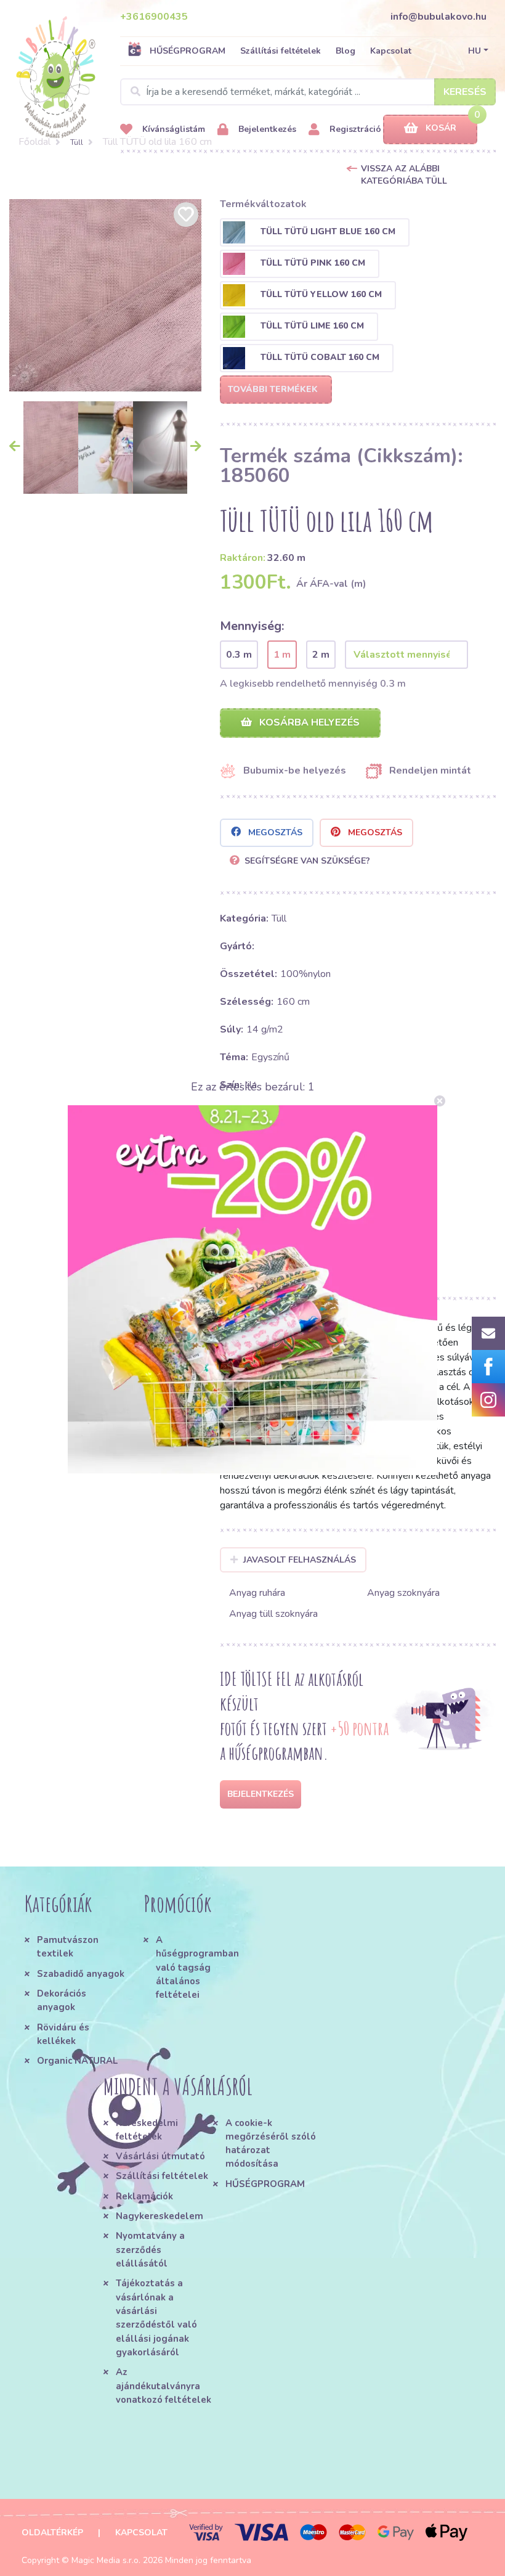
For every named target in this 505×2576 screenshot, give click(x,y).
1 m (282, 655)
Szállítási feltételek (281, 51)
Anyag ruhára (257, 1593)
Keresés (465, 92)
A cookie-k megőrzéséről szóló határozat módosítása (271, 2144)
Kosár (441, 128)
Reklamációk (144, 2196)
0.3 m (239, 655)
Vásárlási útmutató (160, 2156)
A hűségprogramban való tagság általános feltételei (197, 1967)
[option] (105, 295)
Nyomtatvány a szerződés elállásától (150, 2250)
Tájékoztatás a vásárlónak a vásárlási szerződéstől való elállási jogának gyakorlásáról (156, 2318)
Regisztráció (354, 129)
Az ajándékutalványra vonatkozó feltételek (164, 2386)
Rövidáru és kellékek (63, 2034)
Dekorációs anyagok (62, 2000)
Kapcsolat (391, 51)
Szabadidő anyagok (81, 1974)
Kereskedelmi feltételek (147, 2130)
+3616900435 (154, 17)
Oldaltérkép (52, 2533)
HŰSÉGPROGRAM (188, 51)
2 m (321, 655)
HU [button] (475, 51)
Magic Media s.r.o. (106, 2560)
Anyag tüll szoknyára (273, 1614)
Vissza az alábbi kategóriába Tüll (404, 175)
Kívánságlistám (172, 129)
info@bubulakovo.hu (438, 17)
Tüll (77, 142)
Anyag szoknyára (403, 1593)
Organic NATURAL (77, 2061)
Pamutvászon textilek (68, 1947)
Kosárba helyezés (308, 722)
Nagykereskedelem (160, 2216)
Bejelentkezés (266, 129)
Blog (345, 51)
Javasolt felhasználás (300, 1560)
